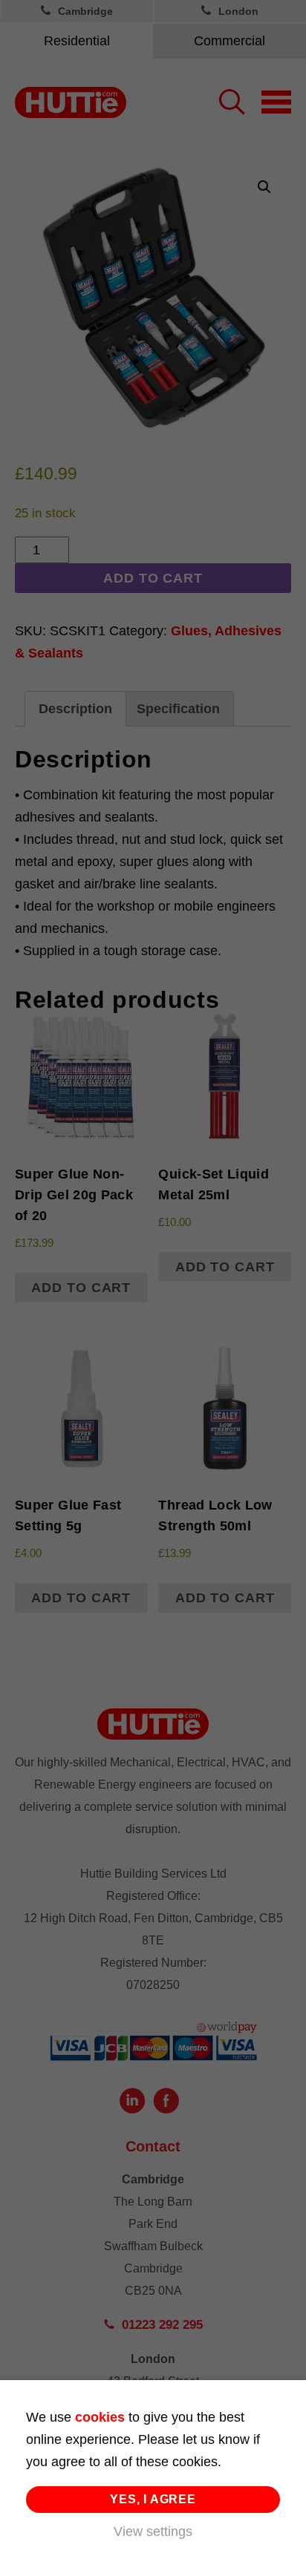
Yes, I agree (153, 2499)
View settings (153, 2531)
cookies (100, 2417)
